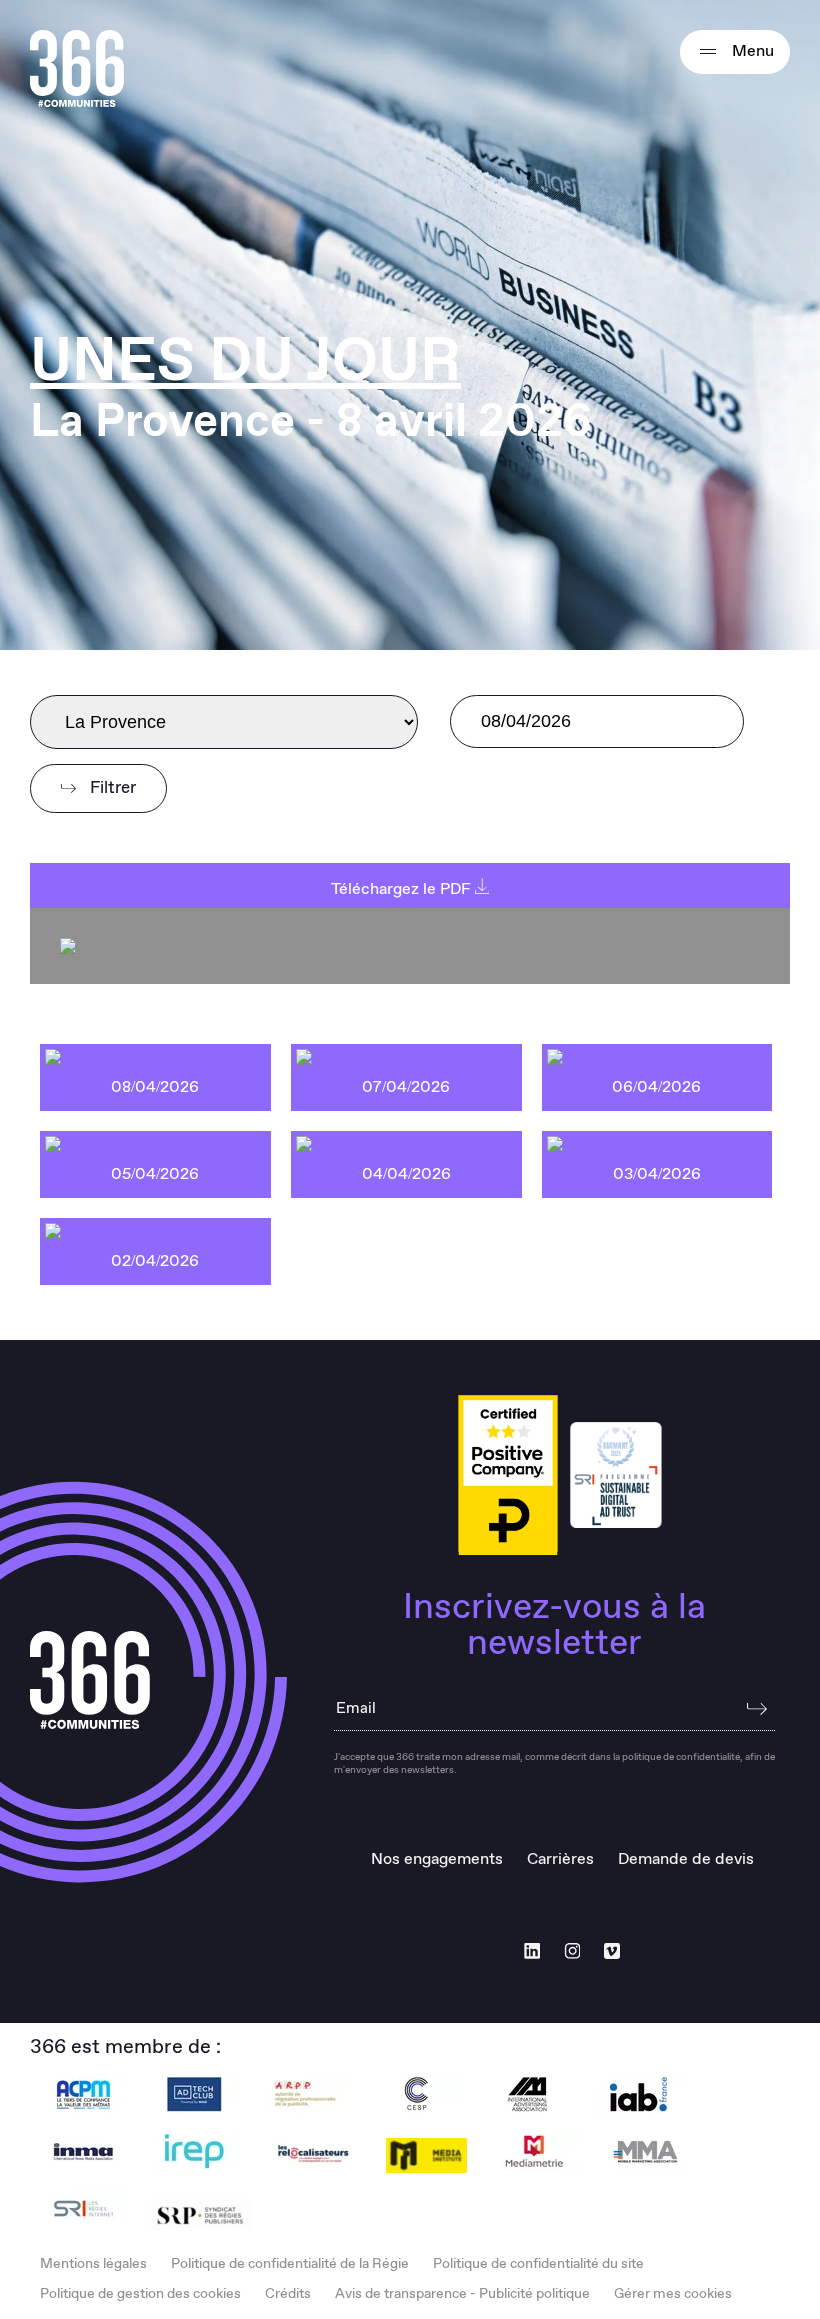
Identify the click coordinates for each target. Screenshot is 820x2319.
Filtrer (111, 788)
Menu (751, 51)
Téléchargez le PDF (403, 889)
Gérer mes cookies (673, 2294)
